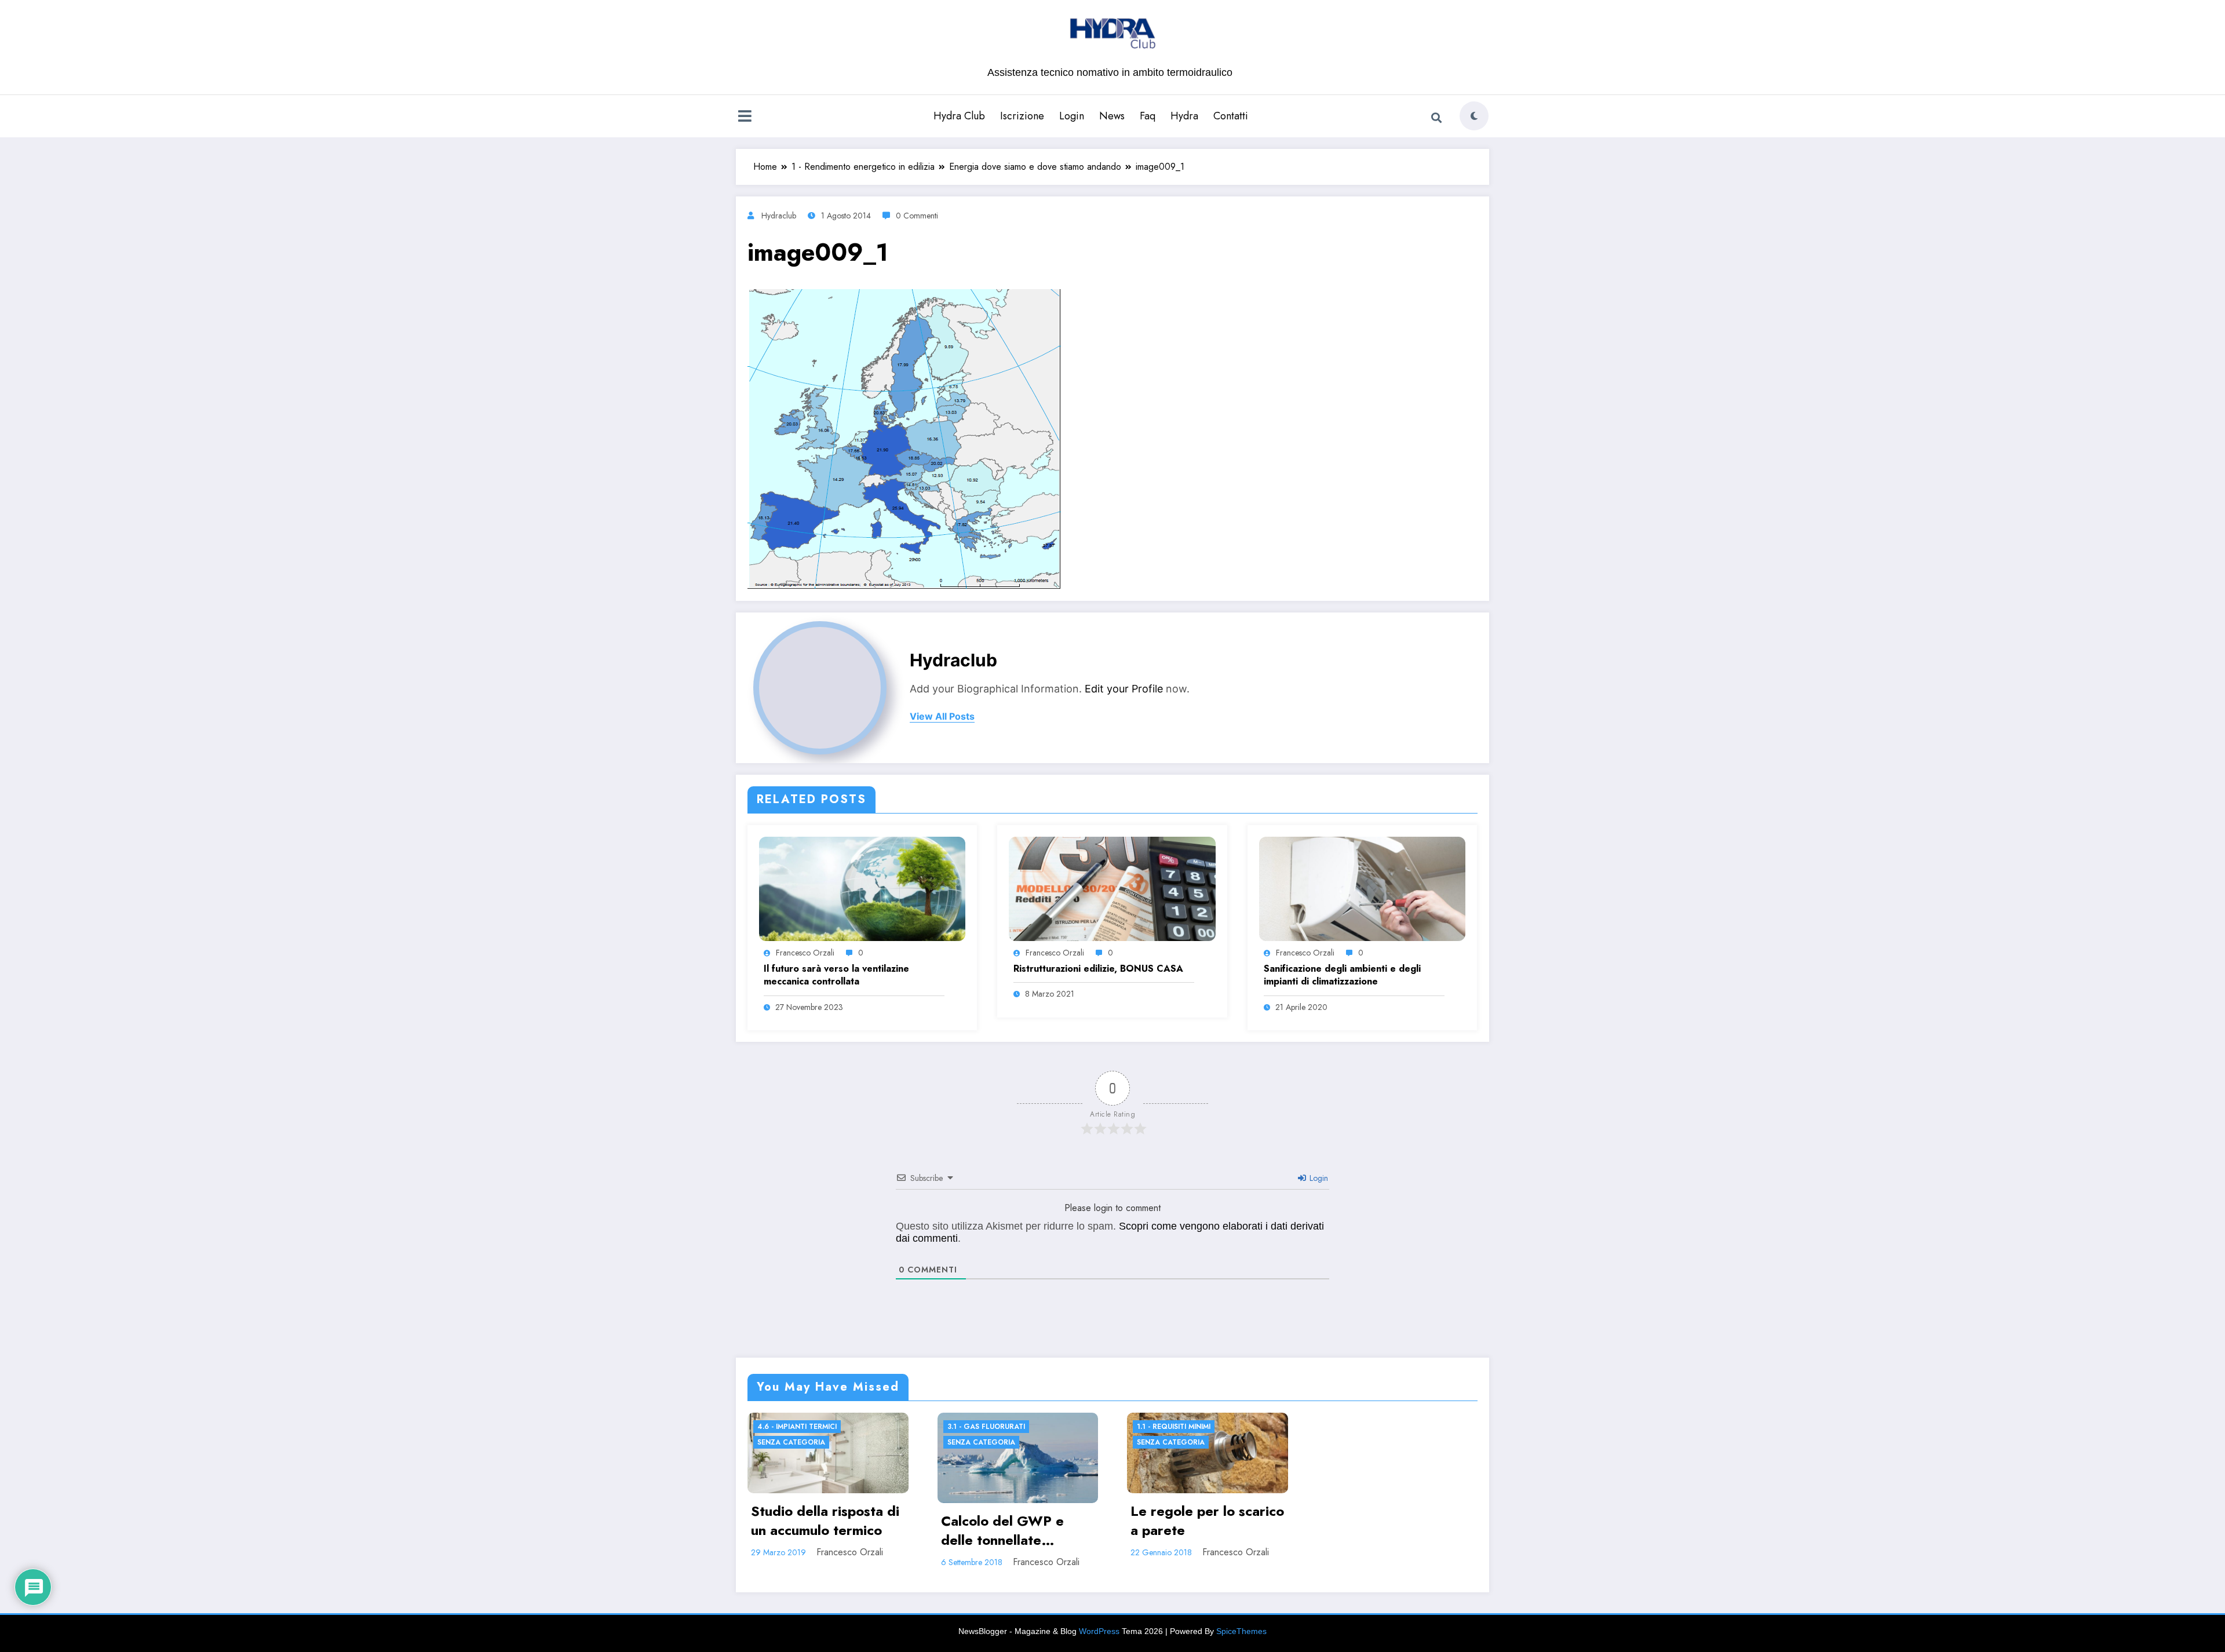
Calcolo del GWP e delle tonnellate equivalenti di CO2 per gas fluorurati (1015, 1531)
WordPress (1099, 1631)
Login (1072, 116)
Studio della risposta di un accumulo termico (825, 1521)
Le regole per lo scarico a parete (1207, 1521)
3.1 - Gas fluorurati (986, 1427)
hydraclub (779, 216)
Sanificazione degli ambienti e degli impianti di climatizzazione (1342, 975)
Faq (1148, 116)
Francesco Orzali (805, 953)
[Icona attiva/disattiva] (745, 117)
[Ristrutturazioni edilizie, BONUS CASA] (1112, 888)
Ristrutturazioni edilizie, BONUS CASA (1098, 969)
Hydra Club (959, 116)
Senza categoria (791, 1442)
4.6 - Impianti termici (797, 1427)
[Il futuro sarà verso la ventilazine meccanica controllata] (862, 888)
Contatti (1231, 116)
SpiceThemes (1241, 1631)
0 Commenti (917, 216)
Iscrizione (1022, 116)
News (1112, 116)
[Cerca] (1436, 118)
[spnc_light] (1474, 116)
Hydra (1184, 116)
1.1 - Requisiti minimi (1174, 1427)
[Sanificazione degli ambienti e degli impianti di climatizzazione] (1362, 888)
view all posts (942, 716)
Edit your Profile (1124, 689)
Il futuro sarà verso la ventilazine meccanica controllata (836, 975)
